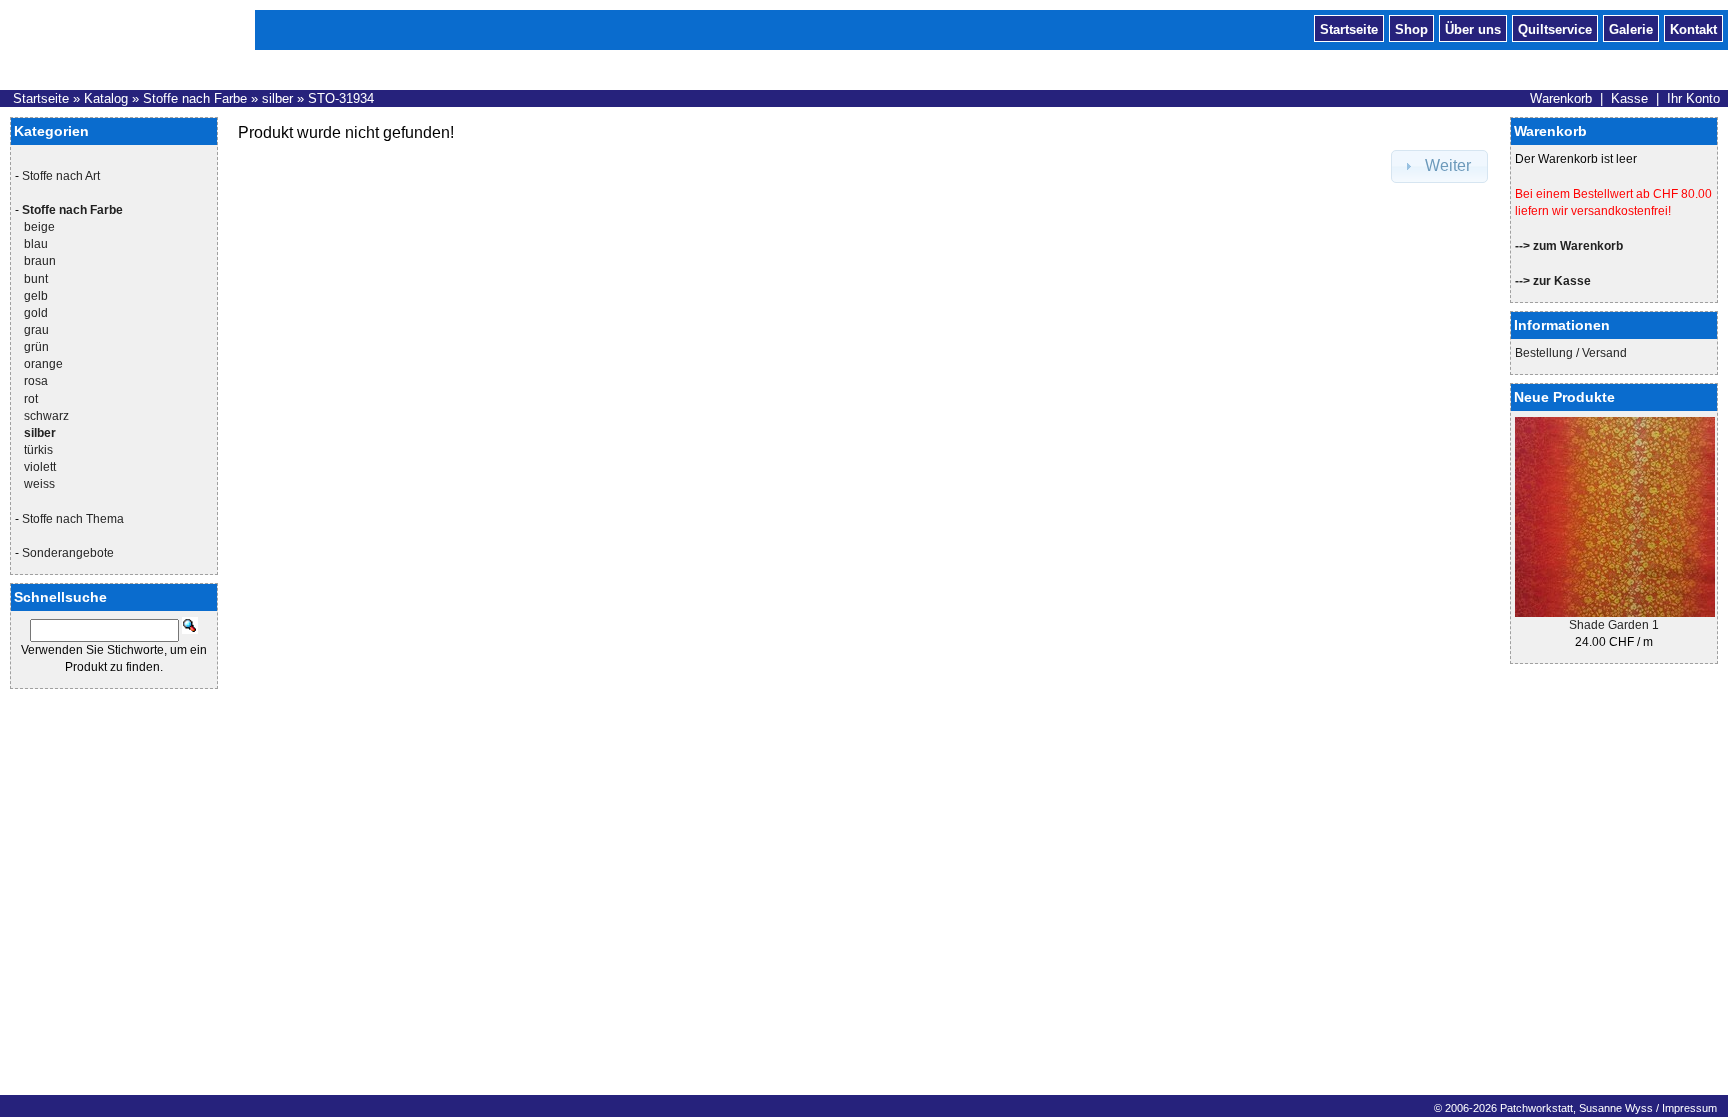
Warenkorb (1561, 98)
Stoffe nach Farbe (195, 98)
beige (39, 227)
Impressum (1689, 1108)
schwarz (46, 416)
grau (36, 330)
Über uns (1473, 28)
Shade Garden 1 (1614, 625)
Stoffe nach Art (61, 176)
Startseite (1349, 28)
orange (43, 364)
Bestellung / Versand (1571, 353)
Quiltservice (1555, 28)
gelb (36, 296)
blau (36, 244)
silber (277, 98)
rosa (36, 381)
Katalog (106, 98)
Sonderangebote (68, 553)
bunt (36, 279)
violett (40, 467)
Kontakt (1693, 28)
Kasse (1629, 98)
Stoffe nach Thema (73, 519)
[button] (1440, 166)
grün (36, 347)
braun (40, 261)
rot (31, 399)
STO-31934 (341, 98)
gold (36, 313)
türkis (38, 450)
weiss (39, 484)
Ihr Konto (1693, 98)
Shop (1411, 28)
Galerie (1631, 28)
